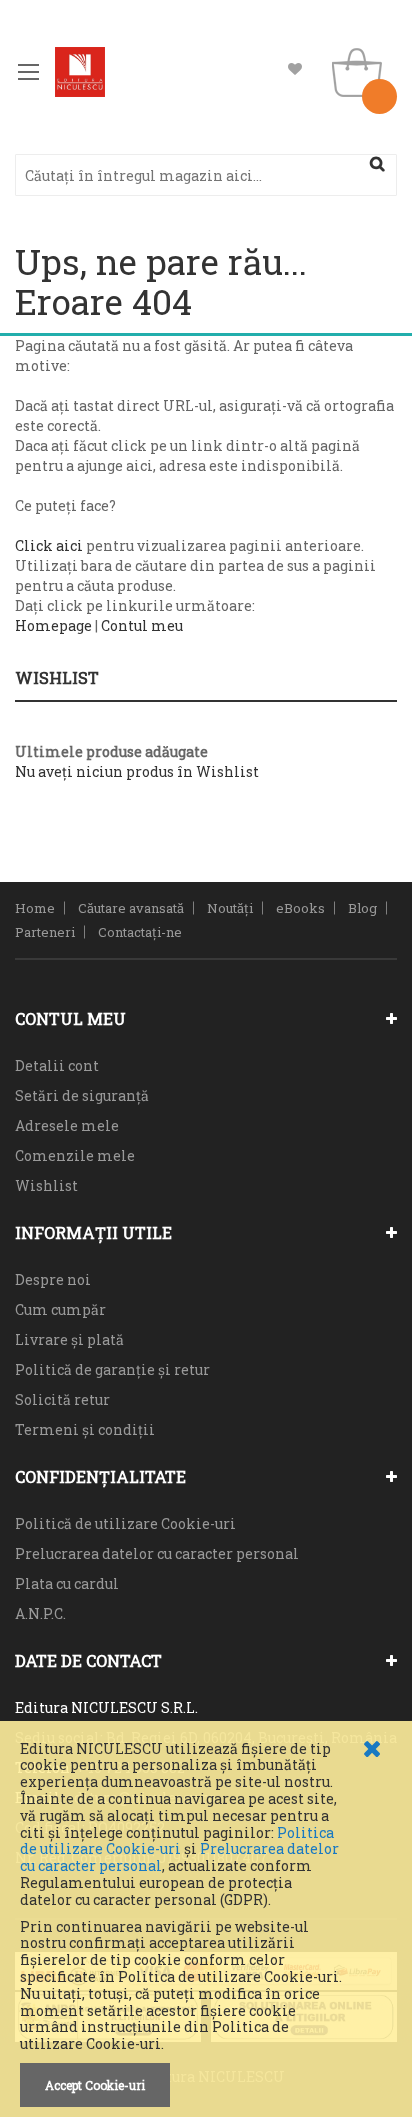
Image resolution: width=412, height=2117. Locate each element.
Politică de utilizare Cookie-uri (125, 1523)
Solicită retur (62, 1399)
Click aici (49, 545)
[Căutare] (377, 164)
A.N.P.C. (40, 1613)
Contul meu (142, 625)
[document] (206, 1924)
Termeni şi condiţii (85, 1429)
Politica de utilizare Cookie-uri (177, 1841)
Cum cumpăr (60, 1309)
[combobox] (206, 175)
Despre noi (53, 1279)
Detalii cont (57, 1065)
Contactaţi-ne (140, 932)
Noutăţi (230, 908)
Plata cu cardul (67, 1583)
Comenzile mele (75, 1155)
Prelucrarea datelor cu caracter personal (157, 1553)
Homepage (53, 625)
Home (35, 908)
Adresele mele (67, 1125)
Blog (362, 908)
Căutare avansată (131, 908)
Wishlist (295, 69)
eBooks (300, 908)
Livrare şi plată (69, 1339)
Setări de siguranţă (82, 1095)
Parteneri (45, 932)
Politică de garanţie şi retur (112, 1369)
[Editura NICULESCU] (80, 72)
